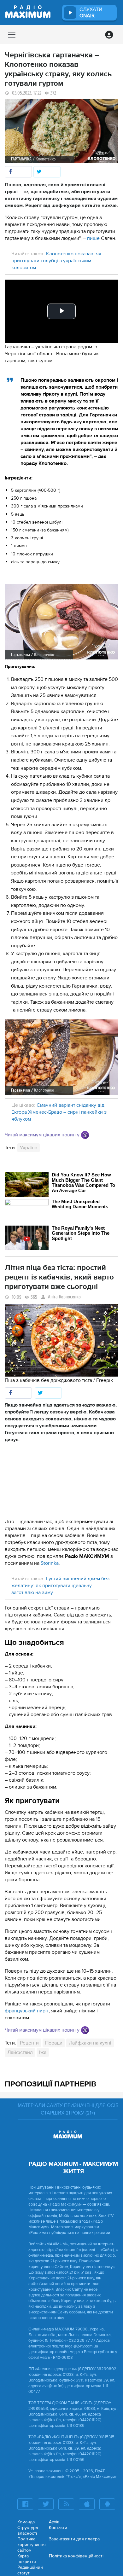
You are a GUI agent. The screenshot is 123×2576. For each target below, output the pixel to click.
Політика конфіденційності (76, 2556)
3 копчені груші (27, 538)
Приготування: (20, 667)
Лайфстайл (20, 2052)
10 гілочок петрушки (32, 554)
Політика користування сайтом (32, 2545)
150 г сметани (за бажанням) (40, 530)
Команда (26, 2522)
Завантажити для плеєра (74, 2539)
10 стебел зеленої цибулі (37, 522)
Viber (85, 1135)
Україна (29, 1148)
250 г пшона (24, 498)
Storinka (50, 1563)
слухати (91, 13)
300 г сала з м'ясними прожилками (47, 506)
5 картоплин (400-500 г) (36, 490)
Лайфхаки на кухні (90, 2043)
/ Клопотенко (44, 159)
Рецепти (29, 2043)
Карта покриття (27, 2559)
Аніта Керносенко (64, 1297)
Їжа (43, 2052)
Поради (54, 2043)
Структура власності (28, 2530)
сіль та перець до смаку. (36, 562)
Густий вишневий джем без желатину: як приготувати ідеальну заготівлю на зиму (60, 1586)
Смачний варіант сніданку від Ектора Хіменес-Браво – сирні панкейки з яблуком (59, 1112)
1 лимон (19, 546)
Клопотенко (44, 655)
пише (93, 238)
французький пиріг (27, 2011)
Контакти (58, 2528)
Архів (54, 2522)
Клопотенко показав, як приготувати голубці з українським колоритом (56, 261)
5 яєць (18, 514)
